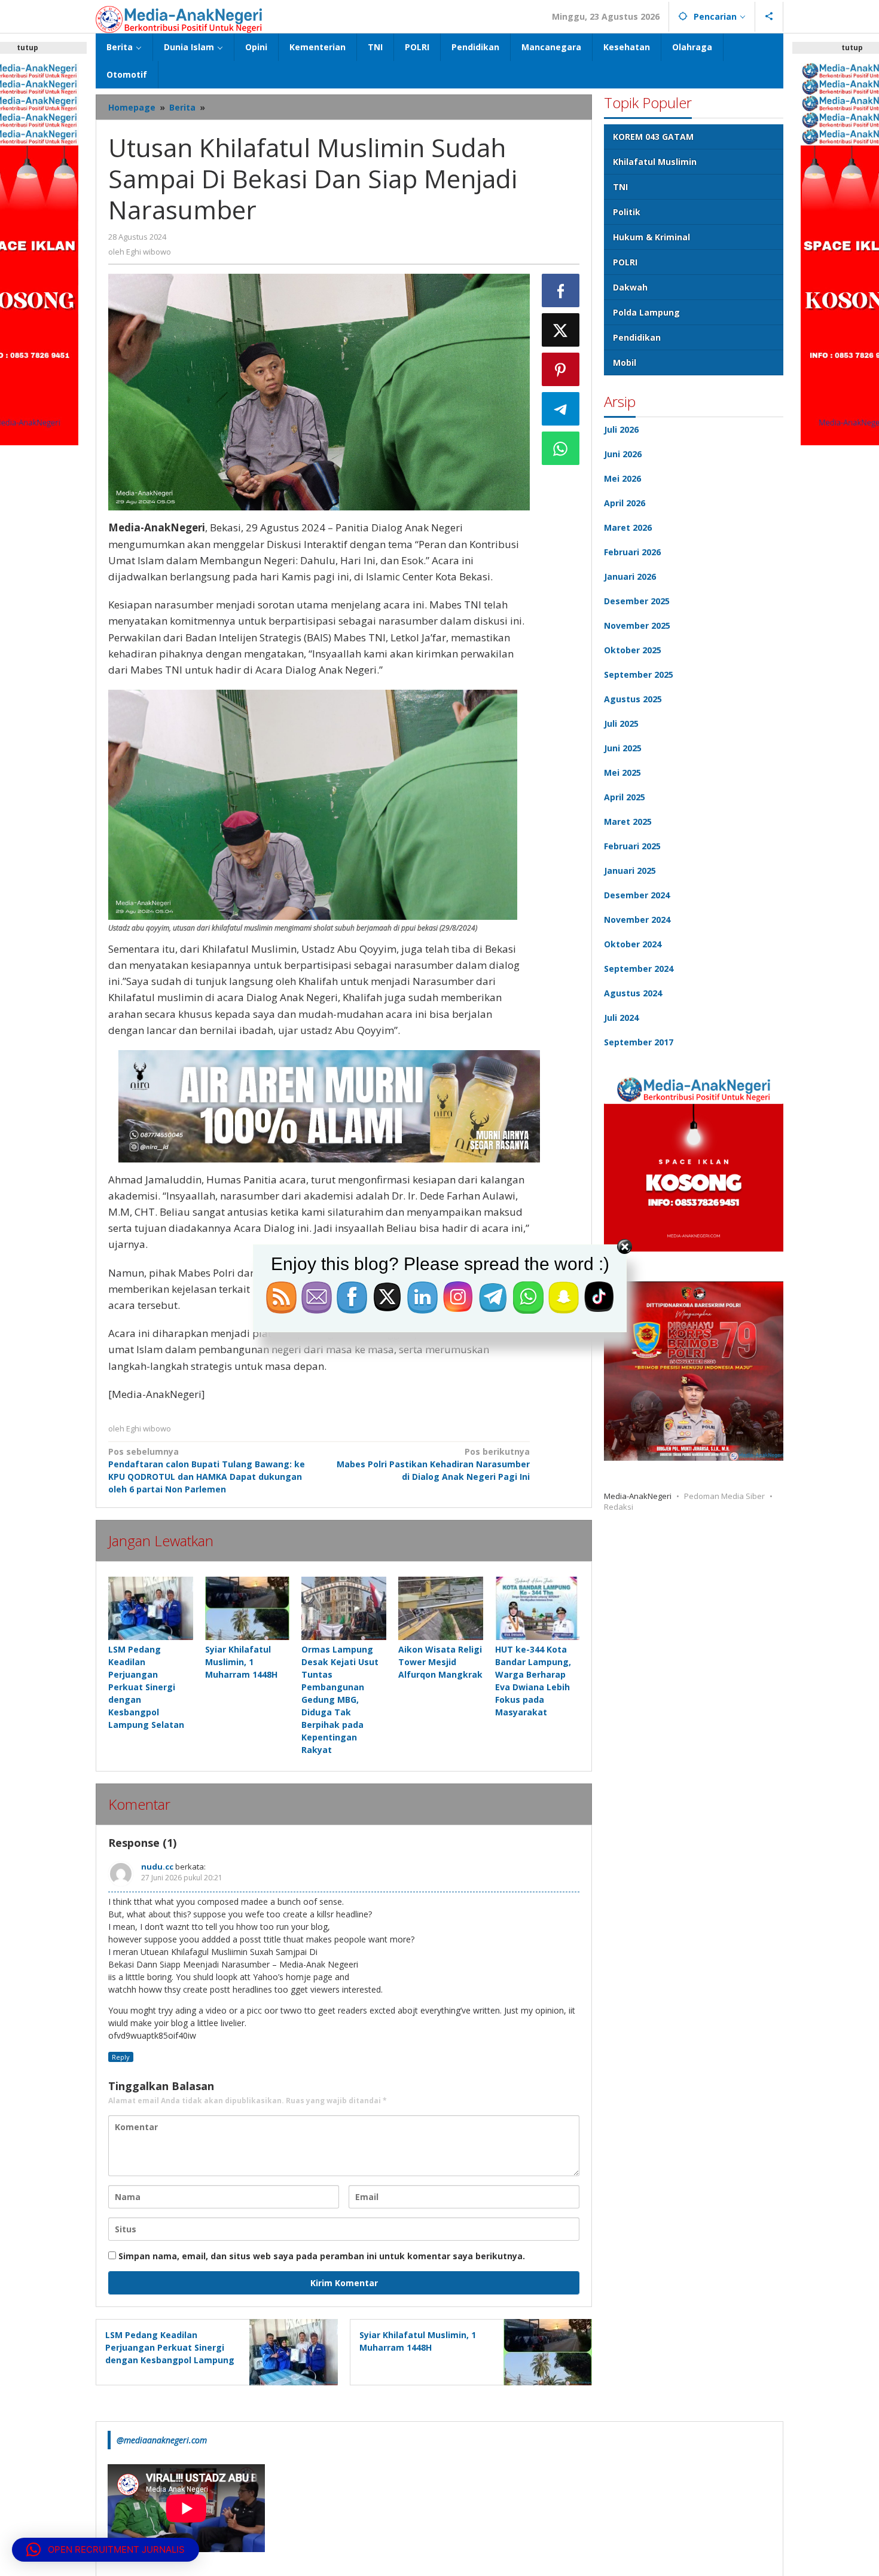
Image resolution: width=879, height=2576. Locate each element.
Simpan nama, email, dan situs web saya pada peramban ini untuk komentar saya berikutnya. (322, 2256)
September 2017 (639, 1042)
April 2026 (625, 503)
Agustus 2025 (633, 699)
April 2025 (625, 797)
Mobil (625, 362)
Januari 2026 (630, 576)
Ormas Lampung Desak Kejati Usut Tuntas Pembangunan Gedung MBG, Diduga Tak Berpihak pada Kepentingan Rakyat (340, 1700)
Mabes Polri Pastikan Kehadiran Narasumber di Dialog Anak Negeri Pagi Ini (433, 1464)
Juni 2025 (623, 748)
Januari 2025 (630, 871)
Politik (627, 212)
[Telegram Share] (561, 409)
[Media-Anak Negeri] (179, 18)
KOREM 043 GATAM (653, 137)
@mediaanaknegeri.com (162, 2440)
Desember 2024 (637, 895)
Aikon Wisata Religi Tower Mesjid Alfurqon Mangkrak (440, 1662)
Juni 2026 (623, 454)
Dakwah (630, 287)
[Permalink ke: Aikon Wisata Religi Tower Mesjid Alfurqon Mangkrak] (441, 1608)
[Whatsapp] (561, 448)
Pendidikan (637, 337)
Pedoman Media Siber (724, 1496)
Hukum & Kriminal (651, 237)
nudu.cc (157, 1867)
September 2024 (639, 969)
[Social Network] (769, 17)
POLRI (625, 262)
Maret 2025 (628, 822)
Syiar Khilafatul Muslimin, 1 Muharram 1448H (241, 1662)
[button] (106, 2550)
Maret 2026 (628, 527)
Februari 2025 (632, 846)
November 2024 (637, 920)
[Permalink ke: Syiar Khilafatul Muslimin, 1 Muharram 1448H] (248, 1608)
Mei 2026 (622, 478)
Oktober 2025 (633, 650)
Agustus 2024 (633, 993)
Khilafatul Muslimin (655, 162)
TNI (620, 187)
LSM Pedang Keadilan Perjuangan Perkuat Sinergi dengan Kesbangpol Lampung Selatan (146, 1687)
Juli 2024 (621, 1018)
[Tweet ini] (561, 330)
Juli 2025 (621, 723)
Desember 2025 (637, 601)
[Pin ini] (561, 369)
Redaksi (619, 1507)
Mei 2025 (622, 773)
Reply (121, 2057)
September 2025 (639, 674)
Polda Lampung (646, 312)
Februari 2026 (632, 552)
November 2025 (637, 625)
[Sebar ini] (561, 290)
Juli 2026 (621, 429)
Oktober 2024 (633, 944)
